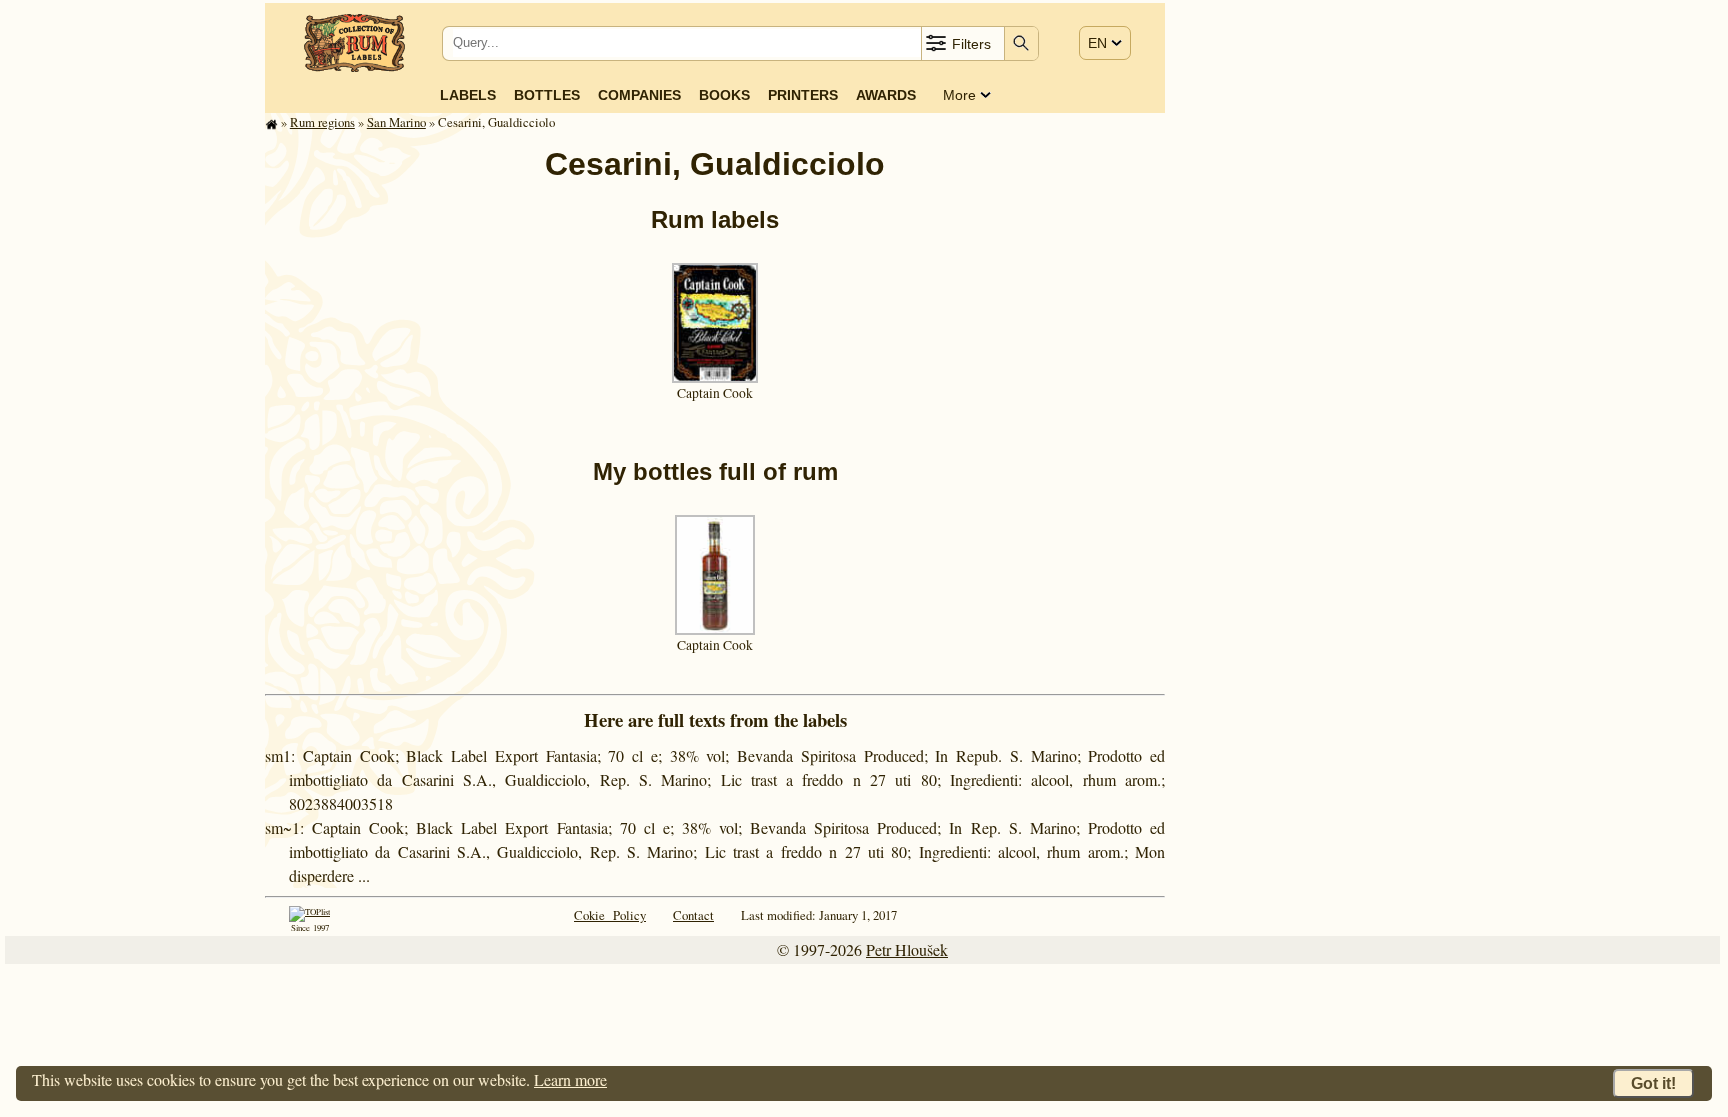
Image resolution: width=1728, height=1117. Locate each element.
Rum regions (322, 122)
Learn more (570, 1079)
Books (724, 95)
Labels (468, 95)
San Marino (396, 122)
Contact (693, 915)
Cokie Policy (610, 915)
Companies (639, 95)
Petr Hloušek (907, 949)
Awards (886, 95)
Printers (803, 95)
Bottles (547, 95)
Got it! (1653, 1083)
